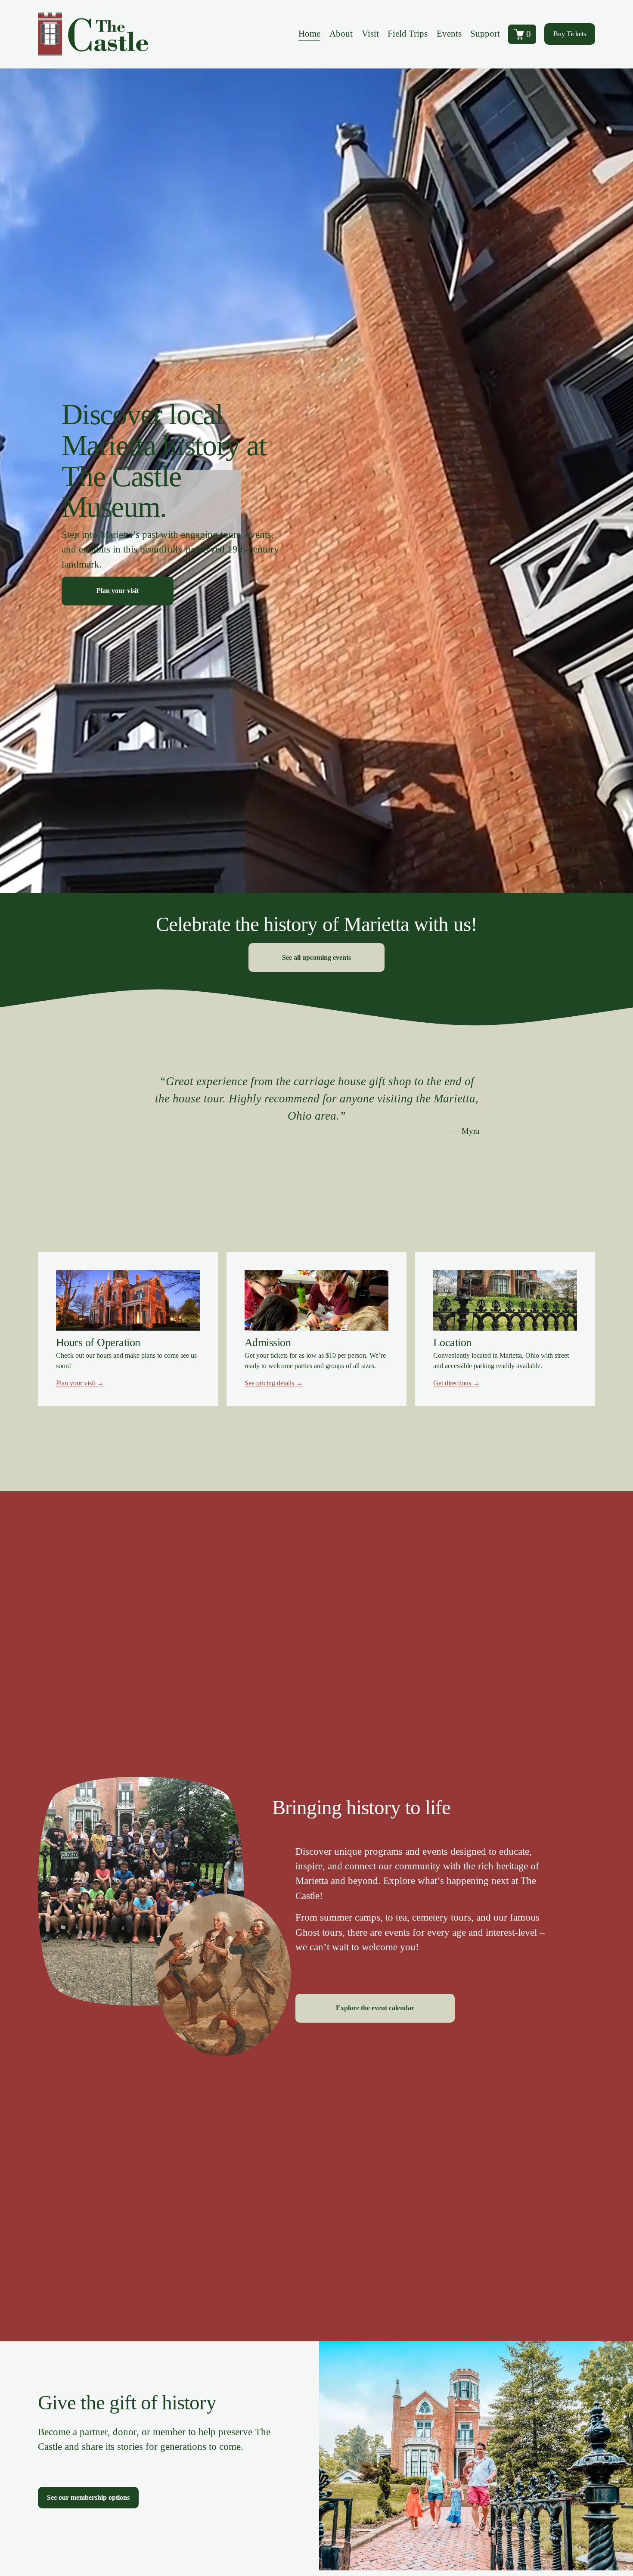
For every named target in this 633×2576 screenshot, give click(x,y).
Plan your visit (118, 591)
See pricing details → (274, 1383)
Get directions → (456, 1383)
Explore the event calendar (375, 2008)
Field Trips (408, 34)
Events (449, 34)
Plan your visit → (80, 1383)
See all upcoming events (316, 957)
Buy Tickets (570, 34)
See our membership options (88, 2497)
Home (309, 34)
